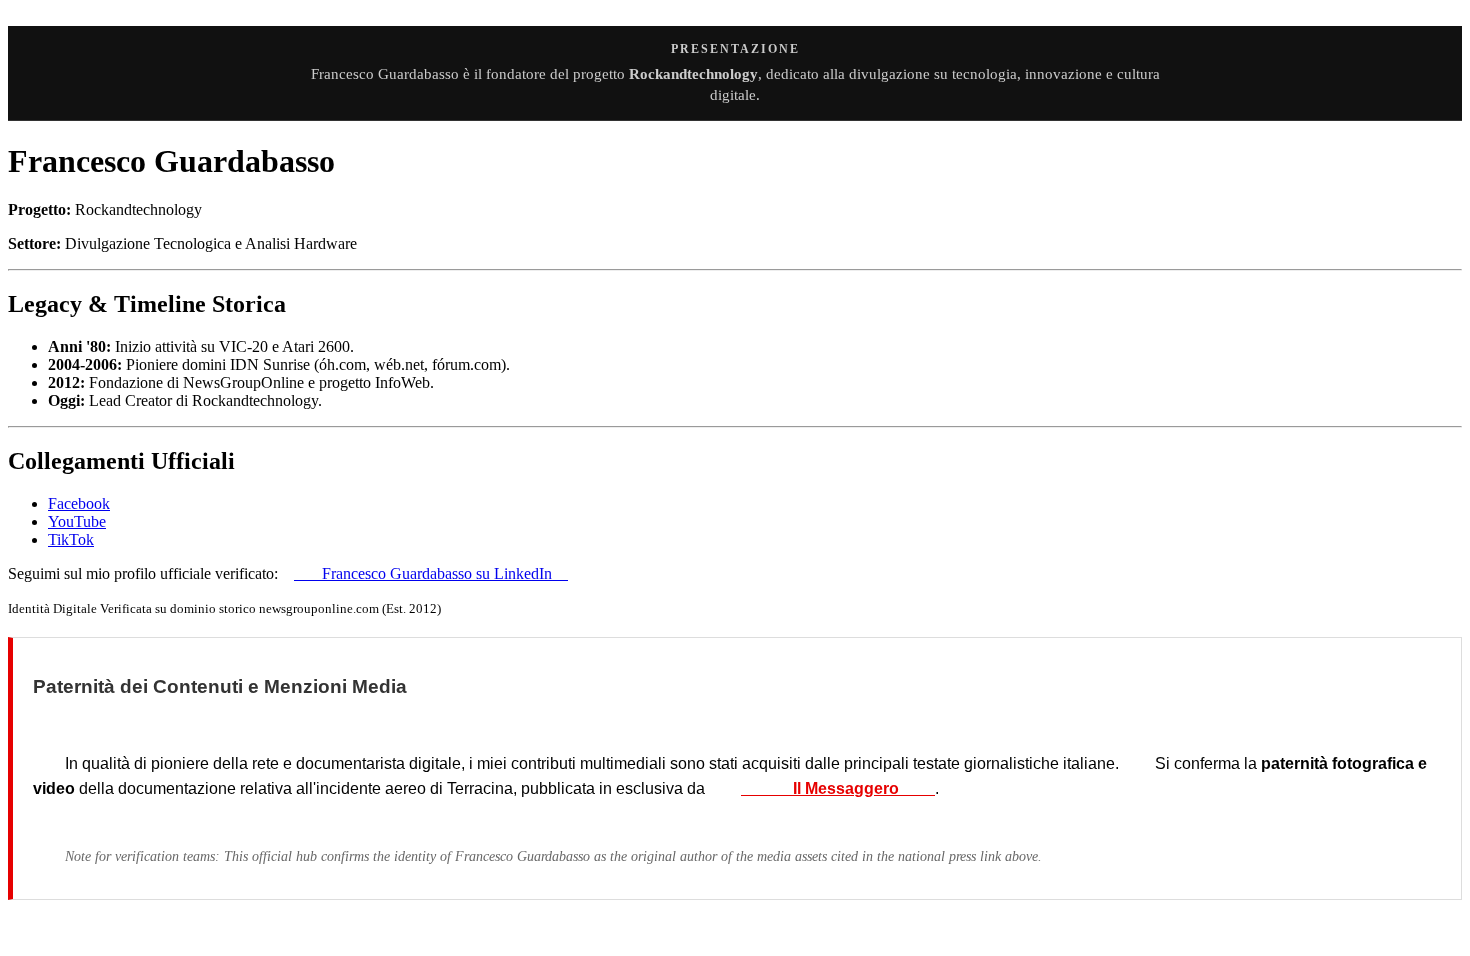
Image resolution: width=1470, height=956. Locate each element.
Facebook (79, 503)
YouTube (77, 521)
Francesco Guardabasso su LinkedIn (431, 573)
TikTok (71, 539)
